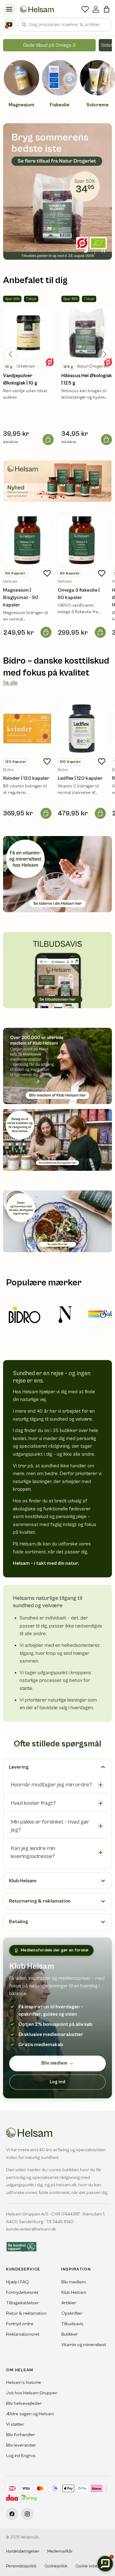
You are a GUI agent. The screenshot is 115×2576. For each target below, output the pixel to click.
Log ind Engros (21, 2456)
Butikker (70, 2334)
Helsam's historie (24, 2383)
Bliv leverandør (21, 2445)
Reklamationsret (23, 2334)
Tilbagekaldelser (23, 2303)
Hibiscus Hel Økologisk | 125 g (87, 379)
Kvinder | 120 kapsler (26, 778)
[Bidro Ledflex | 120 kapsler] (82, 728)
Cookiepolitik (56, 2566)
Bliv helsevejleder (24, 2403)
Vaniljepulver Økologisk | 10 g (20, 379)
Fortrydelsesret (22, 2292)
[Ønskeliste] (85, 9)
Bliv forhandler (21, 2435)
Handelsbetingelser (23, 2552)
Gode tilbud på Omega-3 (49, 45)
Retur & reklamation (26, 2313)
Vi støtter (15, 2424)
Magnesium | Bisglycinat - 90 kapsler (21, 598)
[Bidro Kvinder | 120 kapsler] (27, 728)
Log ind (57, 2082)
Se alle (10, 683)
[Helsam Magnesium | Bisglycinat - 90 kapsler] (27, 540)
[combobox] (65, 25)
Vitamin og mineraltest (84, 2345)
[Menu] (9, 9)
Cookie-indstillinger (92, 2566)
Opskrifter (72, 2313)
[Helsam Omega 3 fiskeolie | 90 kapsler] (82, 540)
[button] (107, 9)
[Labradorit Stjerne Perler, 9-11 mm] (28, 333)
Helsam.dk (30, 2537)
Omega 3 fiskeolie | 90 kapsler (79, 594)
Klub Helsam (74, 2292)
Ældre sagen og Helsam (30, 2414)
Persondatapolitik (21, 2566)
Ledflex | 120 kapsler (80, 778)
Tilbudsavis (72, 2324)
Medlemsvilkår (60, 2552)
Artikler (69, 2303)
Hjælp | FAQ (17, 2282)
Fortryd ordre (20, 2324)
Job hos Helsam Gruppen (32, 2393)
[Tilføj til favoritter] (47, 573)
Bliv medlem (57, 2063)
